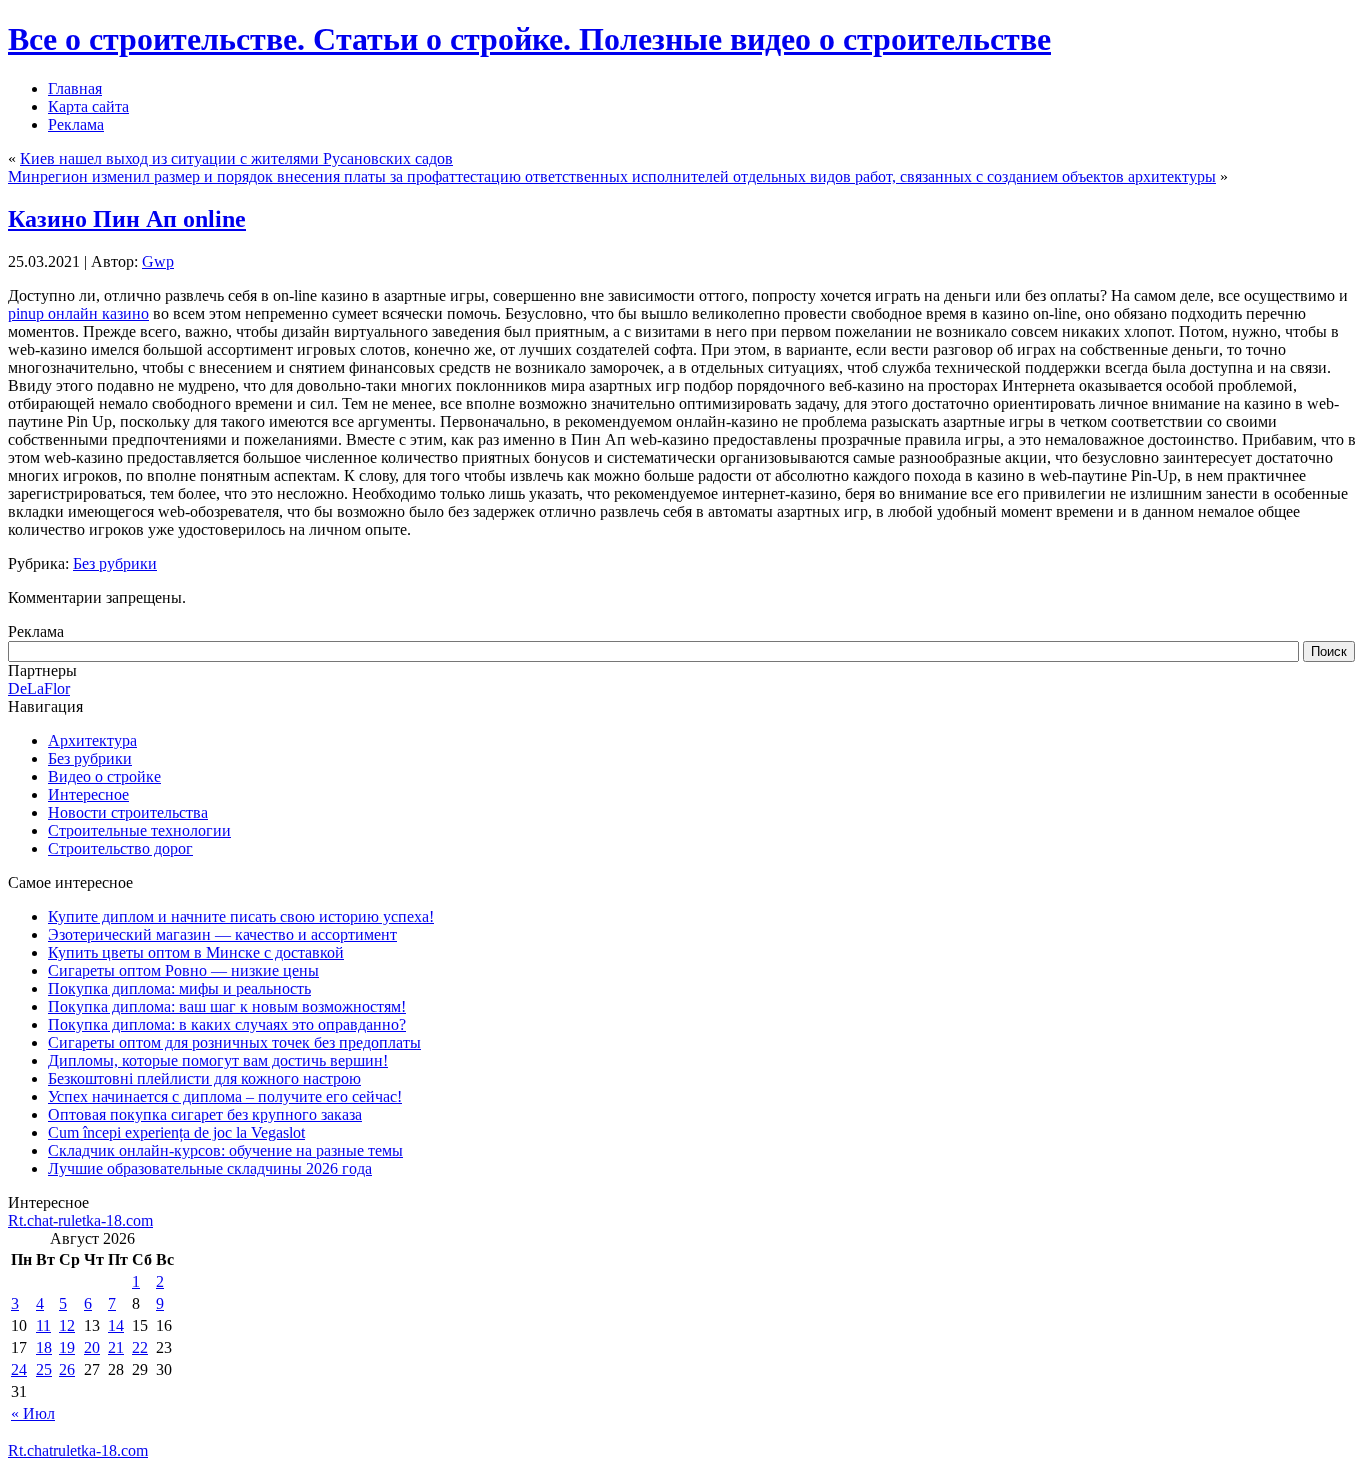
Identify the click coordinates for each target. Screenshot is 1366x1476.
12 (67, 1325)
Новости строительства (128, 812)
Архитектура (92, 740)
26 (67, 1369)
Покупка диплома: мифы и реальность (179, 988)
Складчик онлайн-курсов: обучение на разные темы (225, 1150)
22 (140, 1347)
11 (43, 1325)
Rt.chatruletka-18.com (78, 1450)
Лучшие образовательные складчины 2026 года (210, 1168)
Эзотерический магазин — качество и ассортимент (222, 934)
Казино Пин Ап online (127, 219)
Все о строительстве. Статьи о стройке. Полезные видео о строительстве (529, 39)
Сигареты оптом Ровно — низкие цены (183, 970)
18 (44, 1347)
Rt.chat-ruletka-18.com (80, 1220)
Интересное (88, 794)
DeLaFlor (39, 688)
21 (116, 1347)
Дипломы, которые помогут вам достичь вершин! (218, 1060)
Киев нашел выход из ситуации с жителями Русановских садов (236, 158)
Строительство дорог (120, 848)
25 (44, 1369)
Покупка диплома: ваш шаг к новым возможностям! (227, 1006)
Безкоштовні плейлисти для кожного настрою (204, 1078)
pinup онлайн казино (78, 313)
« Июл (33, 1413)
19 (67, 1347)
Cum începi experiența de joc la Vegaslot (176, 1132)
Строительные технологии (139, 830)
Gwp (158, 261)
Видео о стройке (104, 776)
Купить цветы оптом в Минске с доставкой (196, 952)
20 (92, 1347)
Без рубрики (115, 563)
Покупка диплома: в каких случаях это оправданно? (227, 1024)
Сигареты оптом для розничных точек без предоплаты (234, 1042)
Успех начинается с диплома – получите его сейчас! (225, 1096)
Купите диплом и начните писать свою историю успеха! (241, 916)
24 (19, 1369)
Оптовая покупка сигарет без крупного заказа (205, 1114)
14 (116, 1325)
